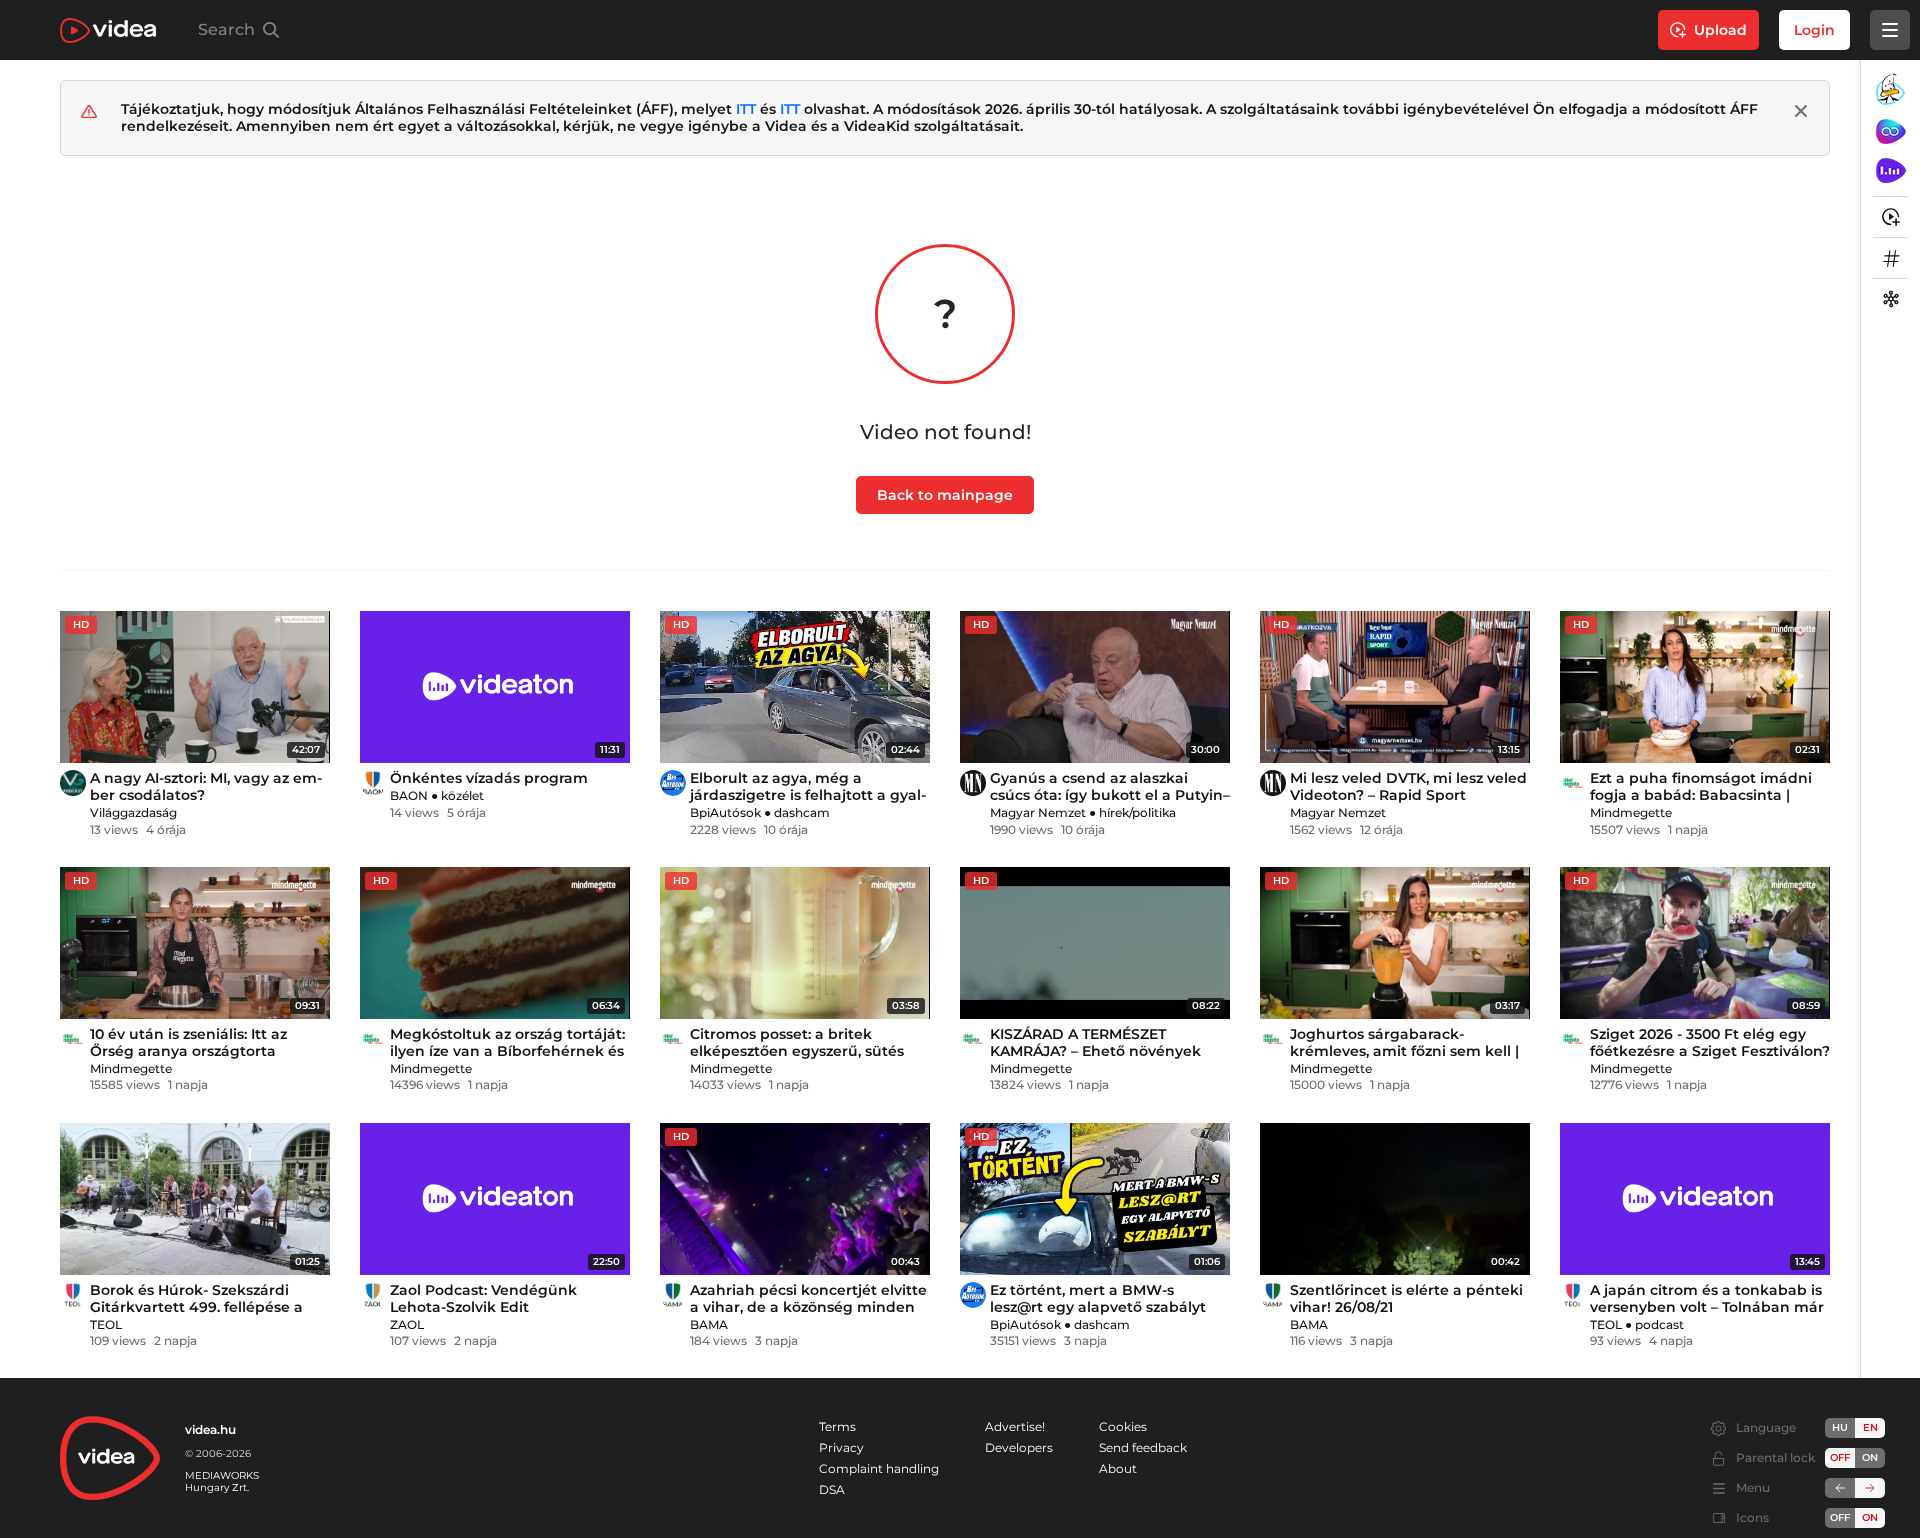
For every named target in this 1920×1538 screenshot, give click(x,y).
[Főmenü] (1890, 30)
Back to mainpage (945, 495)
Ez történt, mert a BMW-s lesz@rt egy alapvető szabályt (1098, 1298)
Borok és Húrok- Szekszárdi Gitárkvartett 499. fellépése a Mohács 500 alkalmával (196, 1307)
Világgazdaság (133, 812)
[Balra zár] (1840, 1488)
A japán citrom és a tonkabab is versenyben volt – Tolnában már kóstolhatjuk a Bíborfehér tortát (1707, 1307)
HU (1840, 1427)
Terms (837, 1426)
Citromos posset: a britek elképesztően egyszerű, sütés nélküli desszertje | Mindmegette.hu (797, 1059)
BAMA (709, 1324)
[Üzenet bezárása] (1801, 111)
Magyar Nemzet (1038, 812)
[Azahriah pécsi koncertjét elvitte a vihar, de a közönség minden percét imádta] (795, 1199)
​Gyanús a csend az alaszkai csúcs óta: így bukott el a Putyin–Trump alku (1110, 795)
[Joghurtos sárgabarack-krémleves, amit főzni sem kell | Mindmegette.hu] (1395, 943)
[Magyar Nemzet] (973, 783)
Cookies (1123, 1426)
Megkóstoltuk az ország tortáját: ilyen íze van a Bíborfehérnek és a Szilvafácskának (507, 1051)
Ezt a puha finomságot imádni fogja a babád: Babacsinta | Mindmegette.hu (1701, 795)
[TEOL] (73, 1295)
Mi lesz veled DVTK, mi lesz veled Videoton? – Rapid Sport (1408, 786)
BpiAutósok (725, 812)
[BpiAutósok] (673, 783)
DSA (832, 1489)
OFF (1840, 1517)
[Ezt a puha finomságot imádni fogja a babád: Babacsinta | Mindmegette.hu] (1695, 687)
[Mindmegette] (1573, 783)
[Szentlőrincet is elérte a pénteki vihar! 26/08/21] (1395, 1199)
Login (1814, 30)
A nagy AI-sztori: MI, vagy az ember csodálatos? (206, 786)
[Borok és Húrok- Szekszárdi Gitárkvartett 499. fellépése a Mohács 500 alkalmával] (195, 1199)
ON (1870, 1457)
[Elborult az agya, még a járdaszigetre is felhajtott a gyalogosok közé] (795, 687)
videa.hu (210, 1429)
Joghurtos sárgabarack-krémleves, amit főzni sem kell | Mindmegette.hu (1404, 1051)
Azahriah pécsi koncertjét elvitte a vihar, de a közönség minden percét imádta (808, 1307)
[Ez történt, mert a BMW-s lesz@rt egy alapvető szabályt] (1095, 1199)
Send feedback (1143, 1447)
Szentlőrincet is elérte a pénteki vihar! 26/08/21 (1406, 1298)
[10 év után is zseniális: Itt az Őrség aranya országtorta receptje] (195, 943)
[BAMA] (673, 1295)
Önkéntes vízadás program (489, 778)
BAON (409, 795)
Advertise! (1015, 1426)
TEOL (106, 1324)
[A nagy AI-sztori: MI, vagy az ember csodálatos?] (195, 687)
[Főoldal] (108, 30)
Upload (1720, 30)
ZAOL (407, 1324)
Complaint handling (879, 1468)
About (1118, 1468)
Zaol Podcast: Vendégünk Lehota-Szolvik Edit (483, 1298)
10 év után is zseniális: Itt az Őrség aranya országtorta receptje (188, 1051)
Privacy (841, 1447)
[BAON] (373, 783)
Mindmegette (1631, 812)
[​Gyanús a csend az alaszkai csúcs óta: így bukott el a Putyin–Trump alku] (1095, 687)
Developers (1019, 1447)
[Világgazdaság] (73, 783)
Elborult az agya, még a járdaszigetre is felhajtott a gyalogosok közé (808, 795)
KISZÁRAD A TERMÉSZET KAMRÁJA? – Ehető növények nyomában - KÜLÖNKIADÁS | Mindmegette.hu (1095, 1059)
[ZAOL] (373, 1295)
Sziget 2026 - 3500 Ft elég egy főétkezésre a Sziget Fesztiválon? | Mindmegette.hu (1710, 1051)
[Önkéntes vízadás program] (495, 687)
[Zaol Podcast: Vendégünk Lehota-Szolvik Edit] (495, 1199)
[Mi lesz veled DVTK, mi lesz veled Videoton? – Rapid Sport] (1395, 687)
